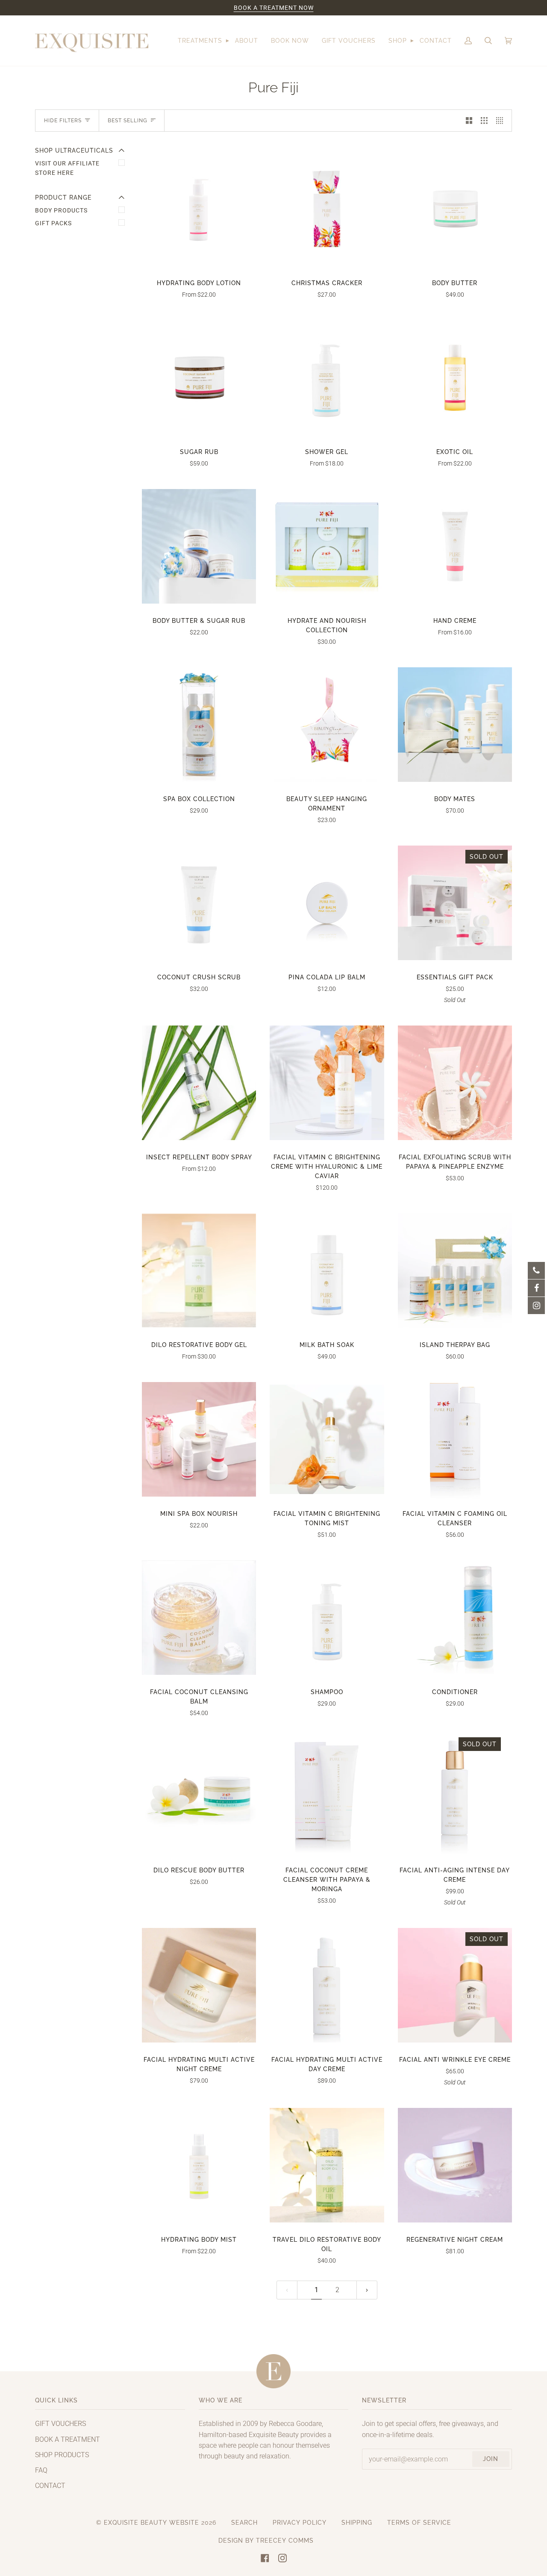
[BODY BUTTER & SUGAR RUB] (199, 546)
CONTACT (50, 2486)
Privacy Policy (300, 2523)
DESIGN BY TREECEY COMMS (266, 2541)
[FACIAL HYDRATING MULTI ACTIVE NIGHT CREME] (199, 1985)
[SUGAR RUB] (199, 377)
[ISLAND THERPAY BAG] (455, 1270)
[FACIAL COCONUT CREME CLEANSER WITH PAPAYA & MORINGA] (327, 1796)
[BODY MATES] (455, 724)
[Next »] (367, 2290)
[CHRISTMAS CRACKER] (327, 208)
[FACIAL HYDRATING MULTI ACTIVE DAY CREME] (327, 1985)
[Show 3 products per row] (484, 121)
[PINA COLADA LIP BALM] (327, 903)
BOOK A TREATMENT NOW (274, 8)
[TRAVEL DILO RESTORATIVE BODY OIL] (327, 2165)
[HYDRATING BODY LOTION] (199, 208)
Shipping (357, 2523)
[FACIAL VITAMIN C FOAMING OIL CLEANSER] (455, 1439)
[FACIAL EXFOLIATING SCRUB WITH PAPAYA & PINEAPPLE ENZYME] (455, 1083)
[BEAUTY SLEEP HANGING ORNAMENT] (327, 724)
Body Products (61, 210)
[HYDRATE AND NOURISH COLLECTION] (327, 546)
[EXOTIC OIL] (455, 377)
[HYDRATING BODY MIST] (199, 2165)
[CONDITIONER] (455, 1617)
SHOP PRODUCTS (62, 2455)
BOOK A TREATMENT (68, 2439)
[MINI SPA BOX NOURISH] (199, 1439)
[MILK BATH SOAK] (327, 1270)
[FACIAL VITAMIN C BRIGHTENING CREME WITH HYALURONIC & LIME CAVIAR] (327, 1083)
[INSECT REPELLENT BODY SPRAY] (199, 1083)
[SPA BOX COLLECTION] (199, 724)
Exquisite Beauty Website (151, 2523)
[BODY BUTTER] (455, 208)
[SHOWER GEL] (327, 377)
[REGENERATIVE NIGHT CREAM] (455, 2165)
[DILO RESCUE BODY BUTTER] (199, 1796)
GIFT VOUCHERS (60, 2424)
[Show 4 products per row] (502, 121)
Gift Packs (53, 223)
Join (491, 2459)
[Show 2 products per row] (469, 121)
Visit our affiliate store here (67, 168)
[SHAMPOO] (327, 1617)
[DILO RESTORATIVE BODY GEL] (199, 1270)
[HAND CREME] (455, 546)
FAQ (41, 2470)
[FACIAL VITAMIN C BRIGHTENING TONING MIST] (327, 1440)
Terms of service (419, 2523)
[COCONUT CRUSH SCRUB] (199, 903)
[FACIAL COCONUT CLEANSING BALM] (199, 1617)
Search (244, 2523)
